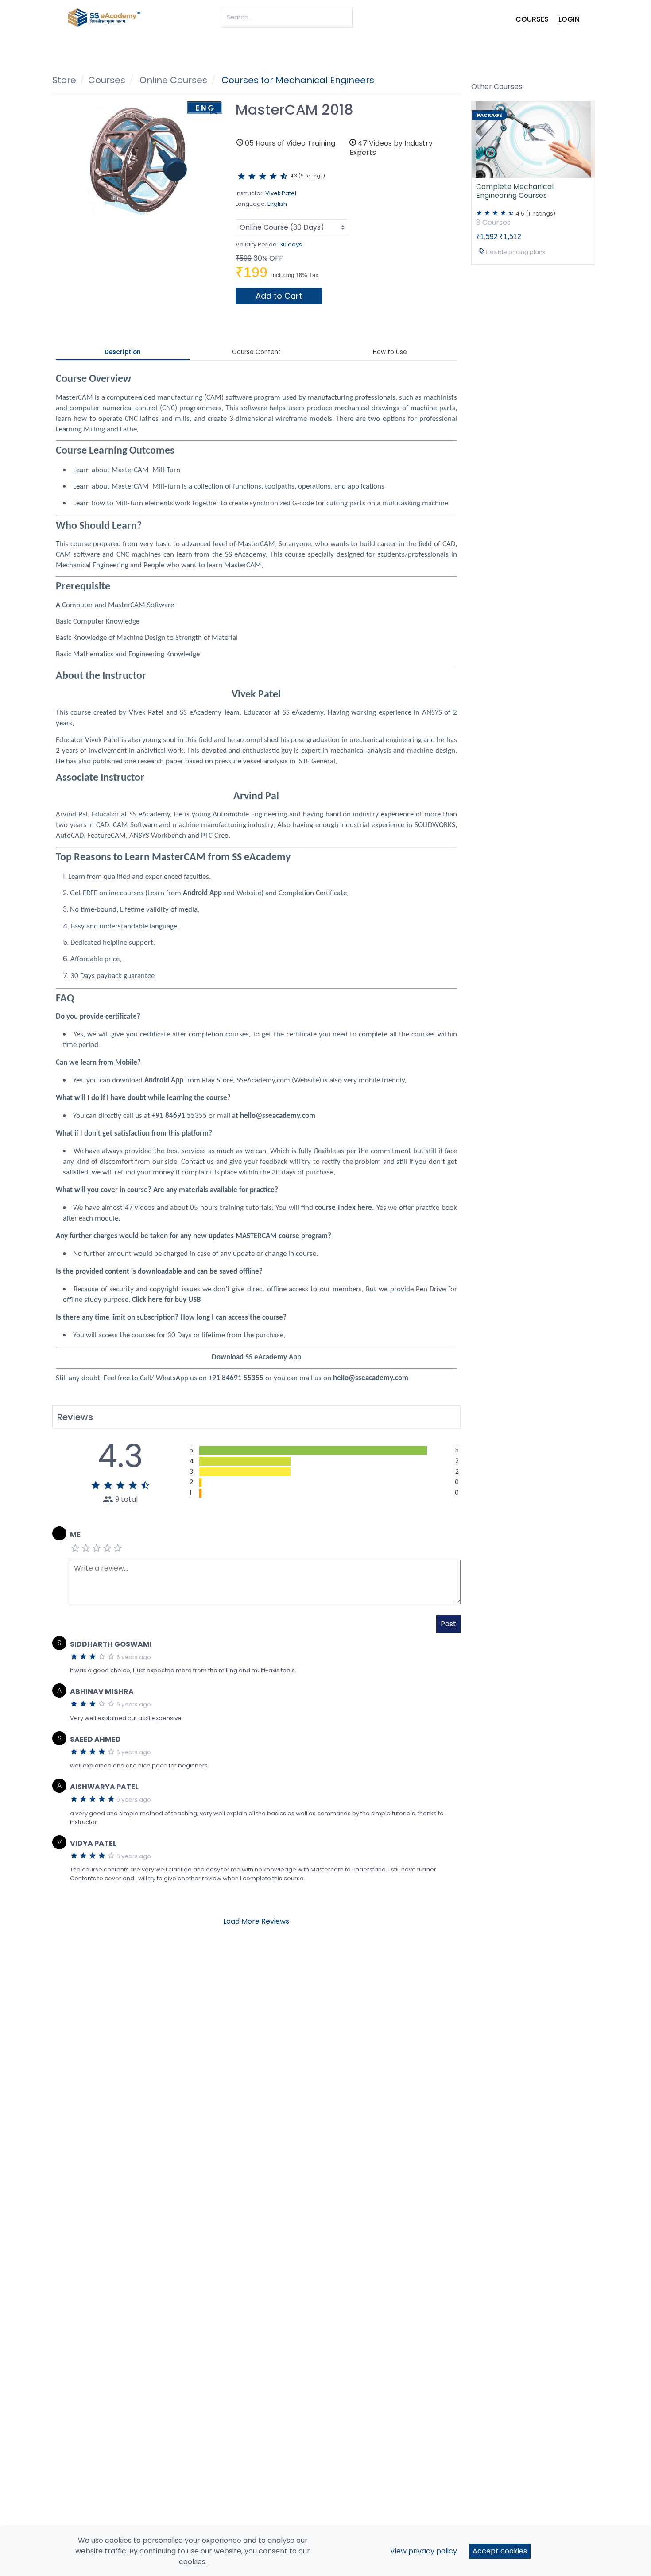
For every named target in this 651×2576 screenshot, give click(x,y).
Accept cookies (500, 2551)
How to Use (390, 352)
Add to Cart (279, 296)
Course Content (256, 352)
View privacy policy (424, 2551)
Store (64, 80)
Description (123, 352)
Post (448, 1624)
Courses (532, 19)
